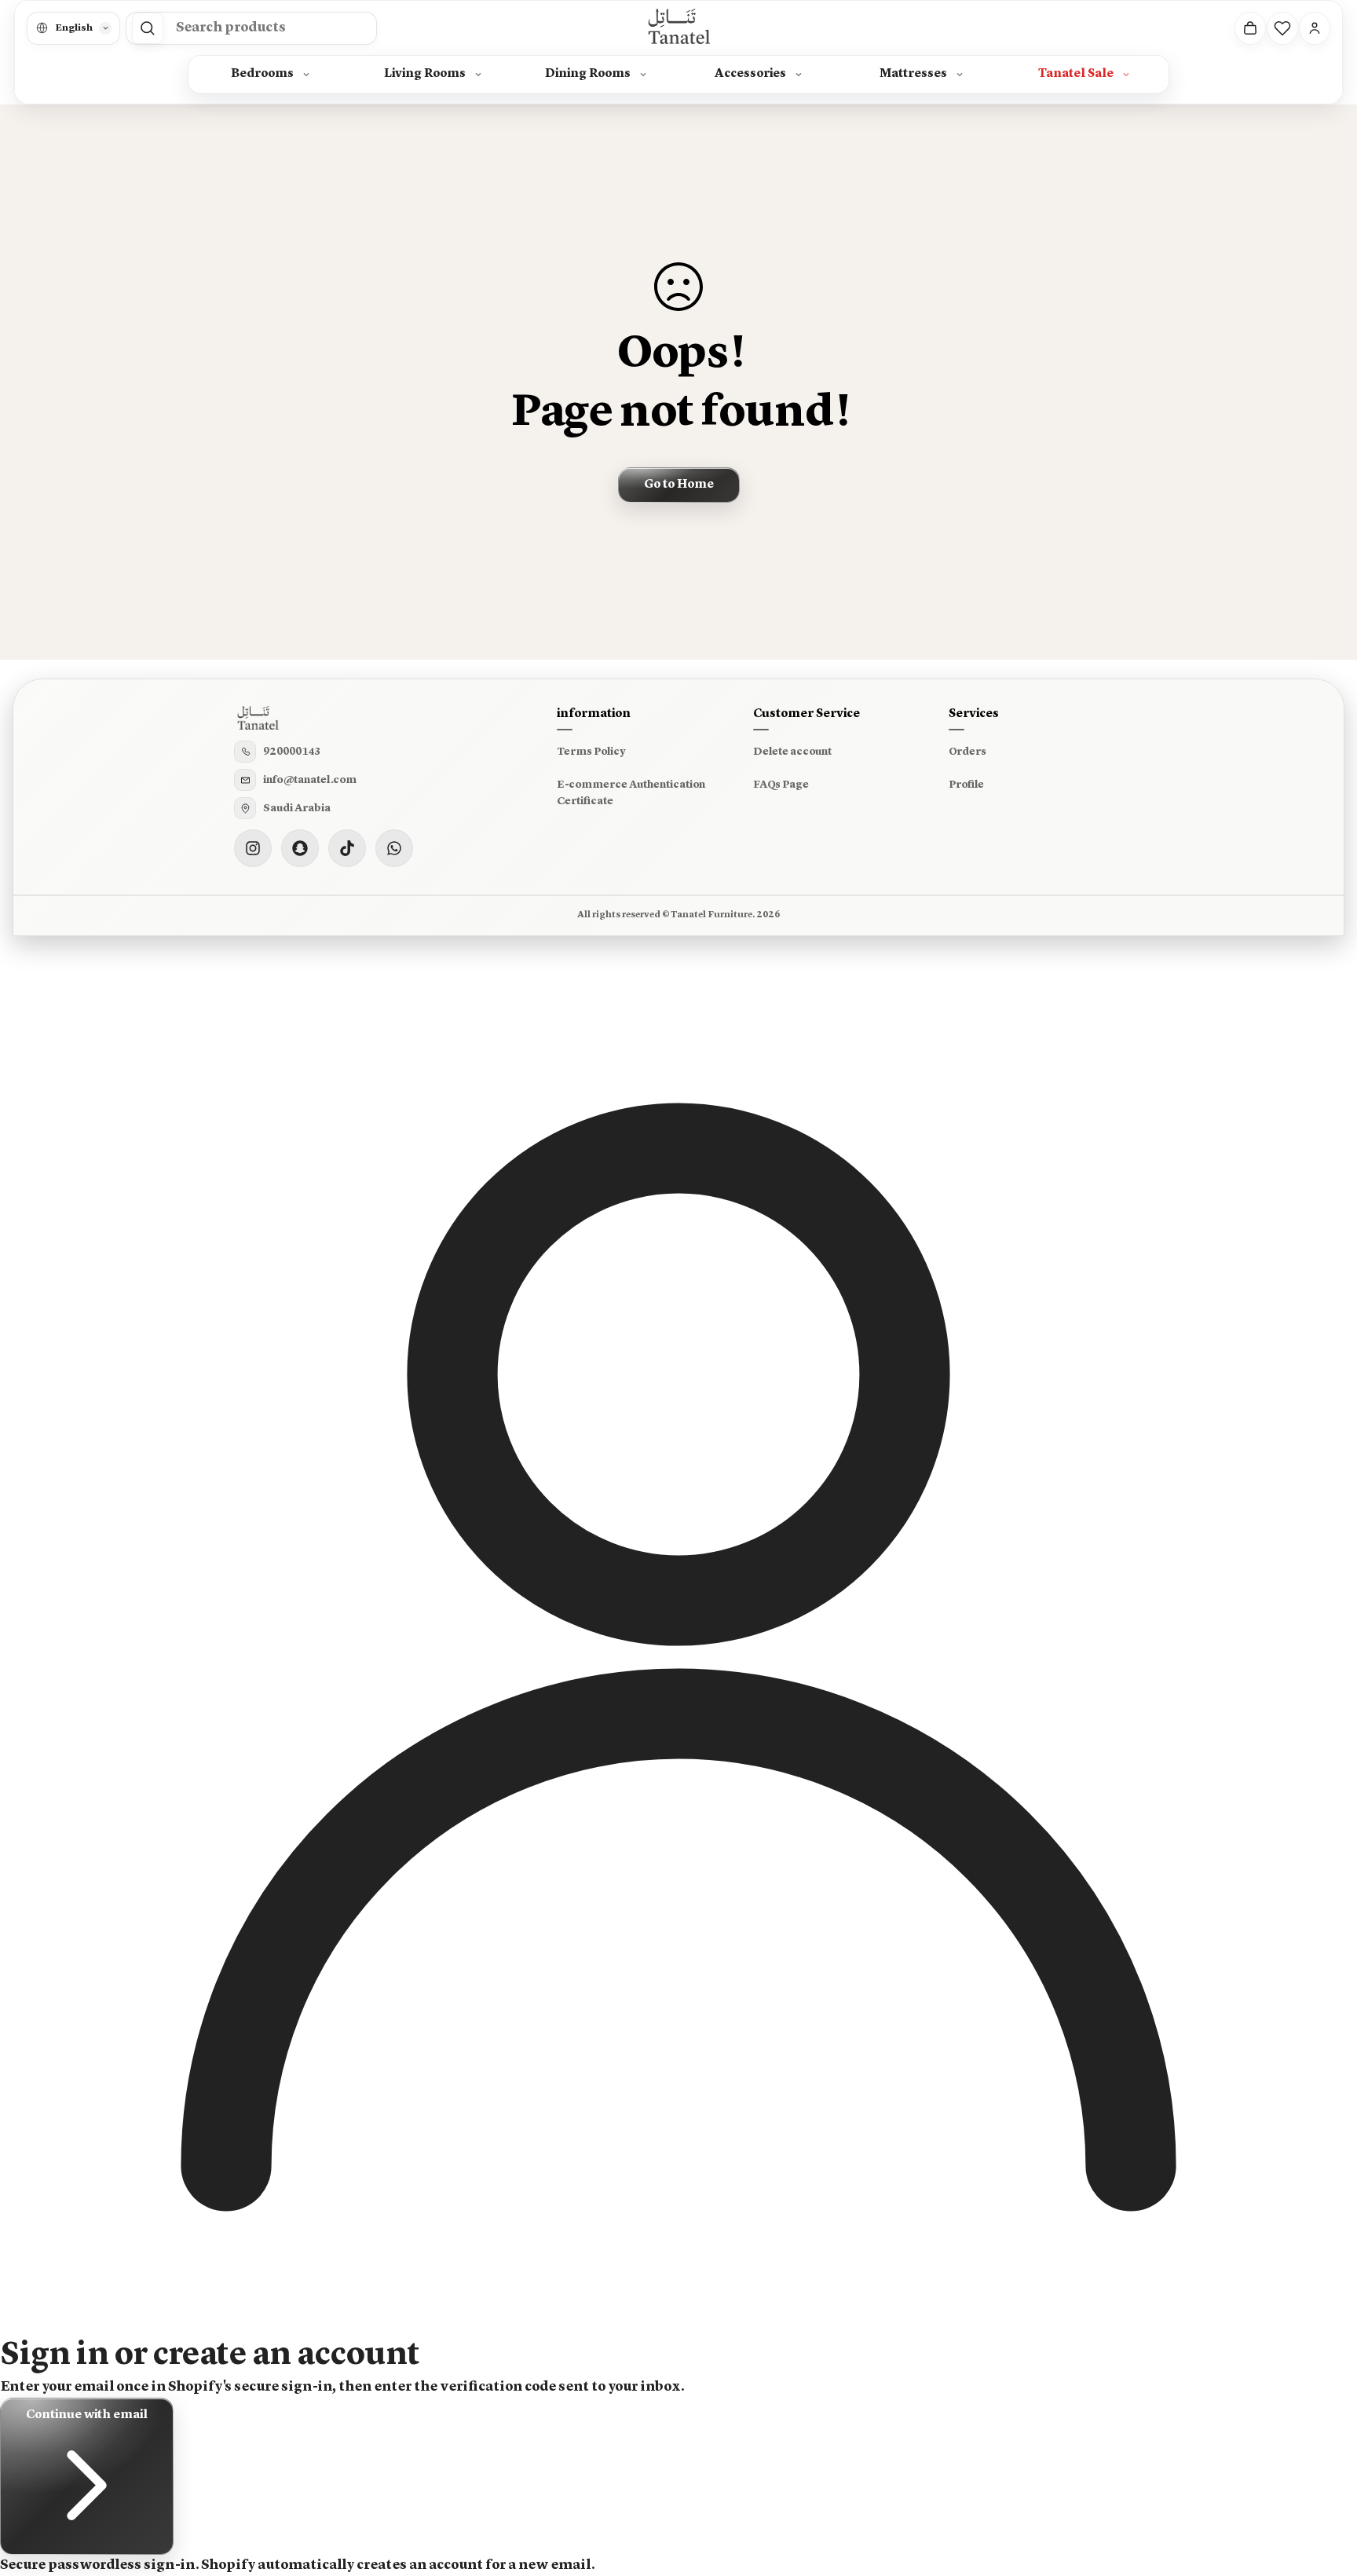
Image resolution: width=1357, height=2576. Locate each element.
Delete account (792, 752)
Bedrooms (262, 74)
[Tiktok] (347, 848)
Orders (967, 752)
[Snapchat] (300, 848)
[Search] (148, 28)
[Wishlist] (1282, 28)
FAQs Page (781, 785)
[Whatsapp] (394, 848)
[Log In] (1315, 28)
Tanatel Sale (1076, 74)
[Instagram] (253, 848)
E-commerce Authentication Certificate (631, 793)
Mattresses (913, 74)
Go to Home (679, 485)
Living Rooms (425, 74)
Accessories (750, 74)
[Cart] (1250, 28)
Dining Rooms (588, 74)
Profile (966, 785)
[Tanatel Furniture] (678, 28)
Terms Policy (591, 752)
